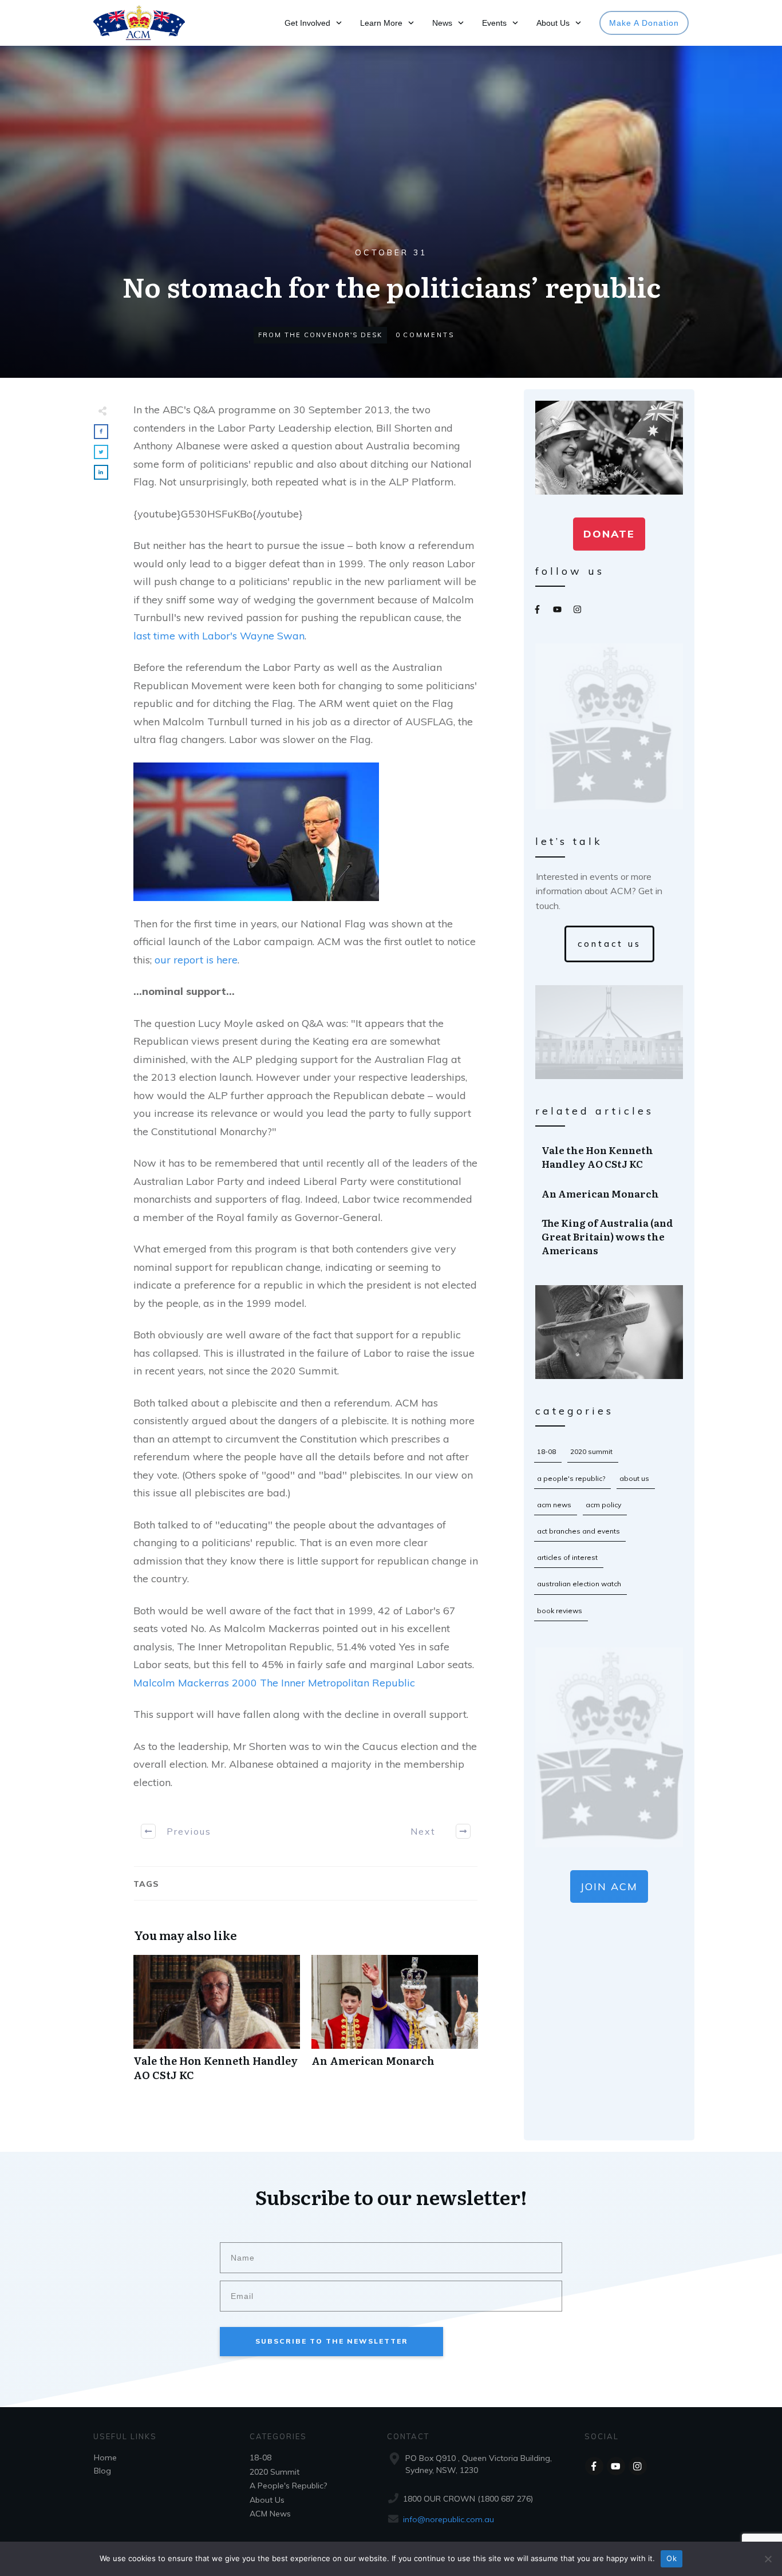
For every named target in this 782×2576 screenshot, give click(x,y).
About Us (634, 1478)
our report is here (196, 960)
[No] (768, 2559)
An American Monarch (395, 2024)
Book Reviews (560, 1611)
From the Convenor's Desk (320, 335)
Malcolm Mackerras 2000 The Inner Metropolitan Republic (274, 1683)
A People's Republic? (571, 1478)
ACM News (554, 1505)
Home (105, 2458)
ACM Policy (603, 1505)
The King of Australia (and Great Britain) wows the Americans (610, 1236)
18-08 (546, 1451)
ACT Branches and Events (578, 1531)
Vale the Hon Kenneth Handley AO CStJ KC (217, 2024)
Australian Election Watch (579, 1584)
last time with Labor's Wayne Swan (219, 636)
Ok (672, 2558)
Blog (102, 2471)
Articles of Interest (567, 1557)
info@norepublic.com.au (449, 2519)
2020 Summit (591, 1451)
